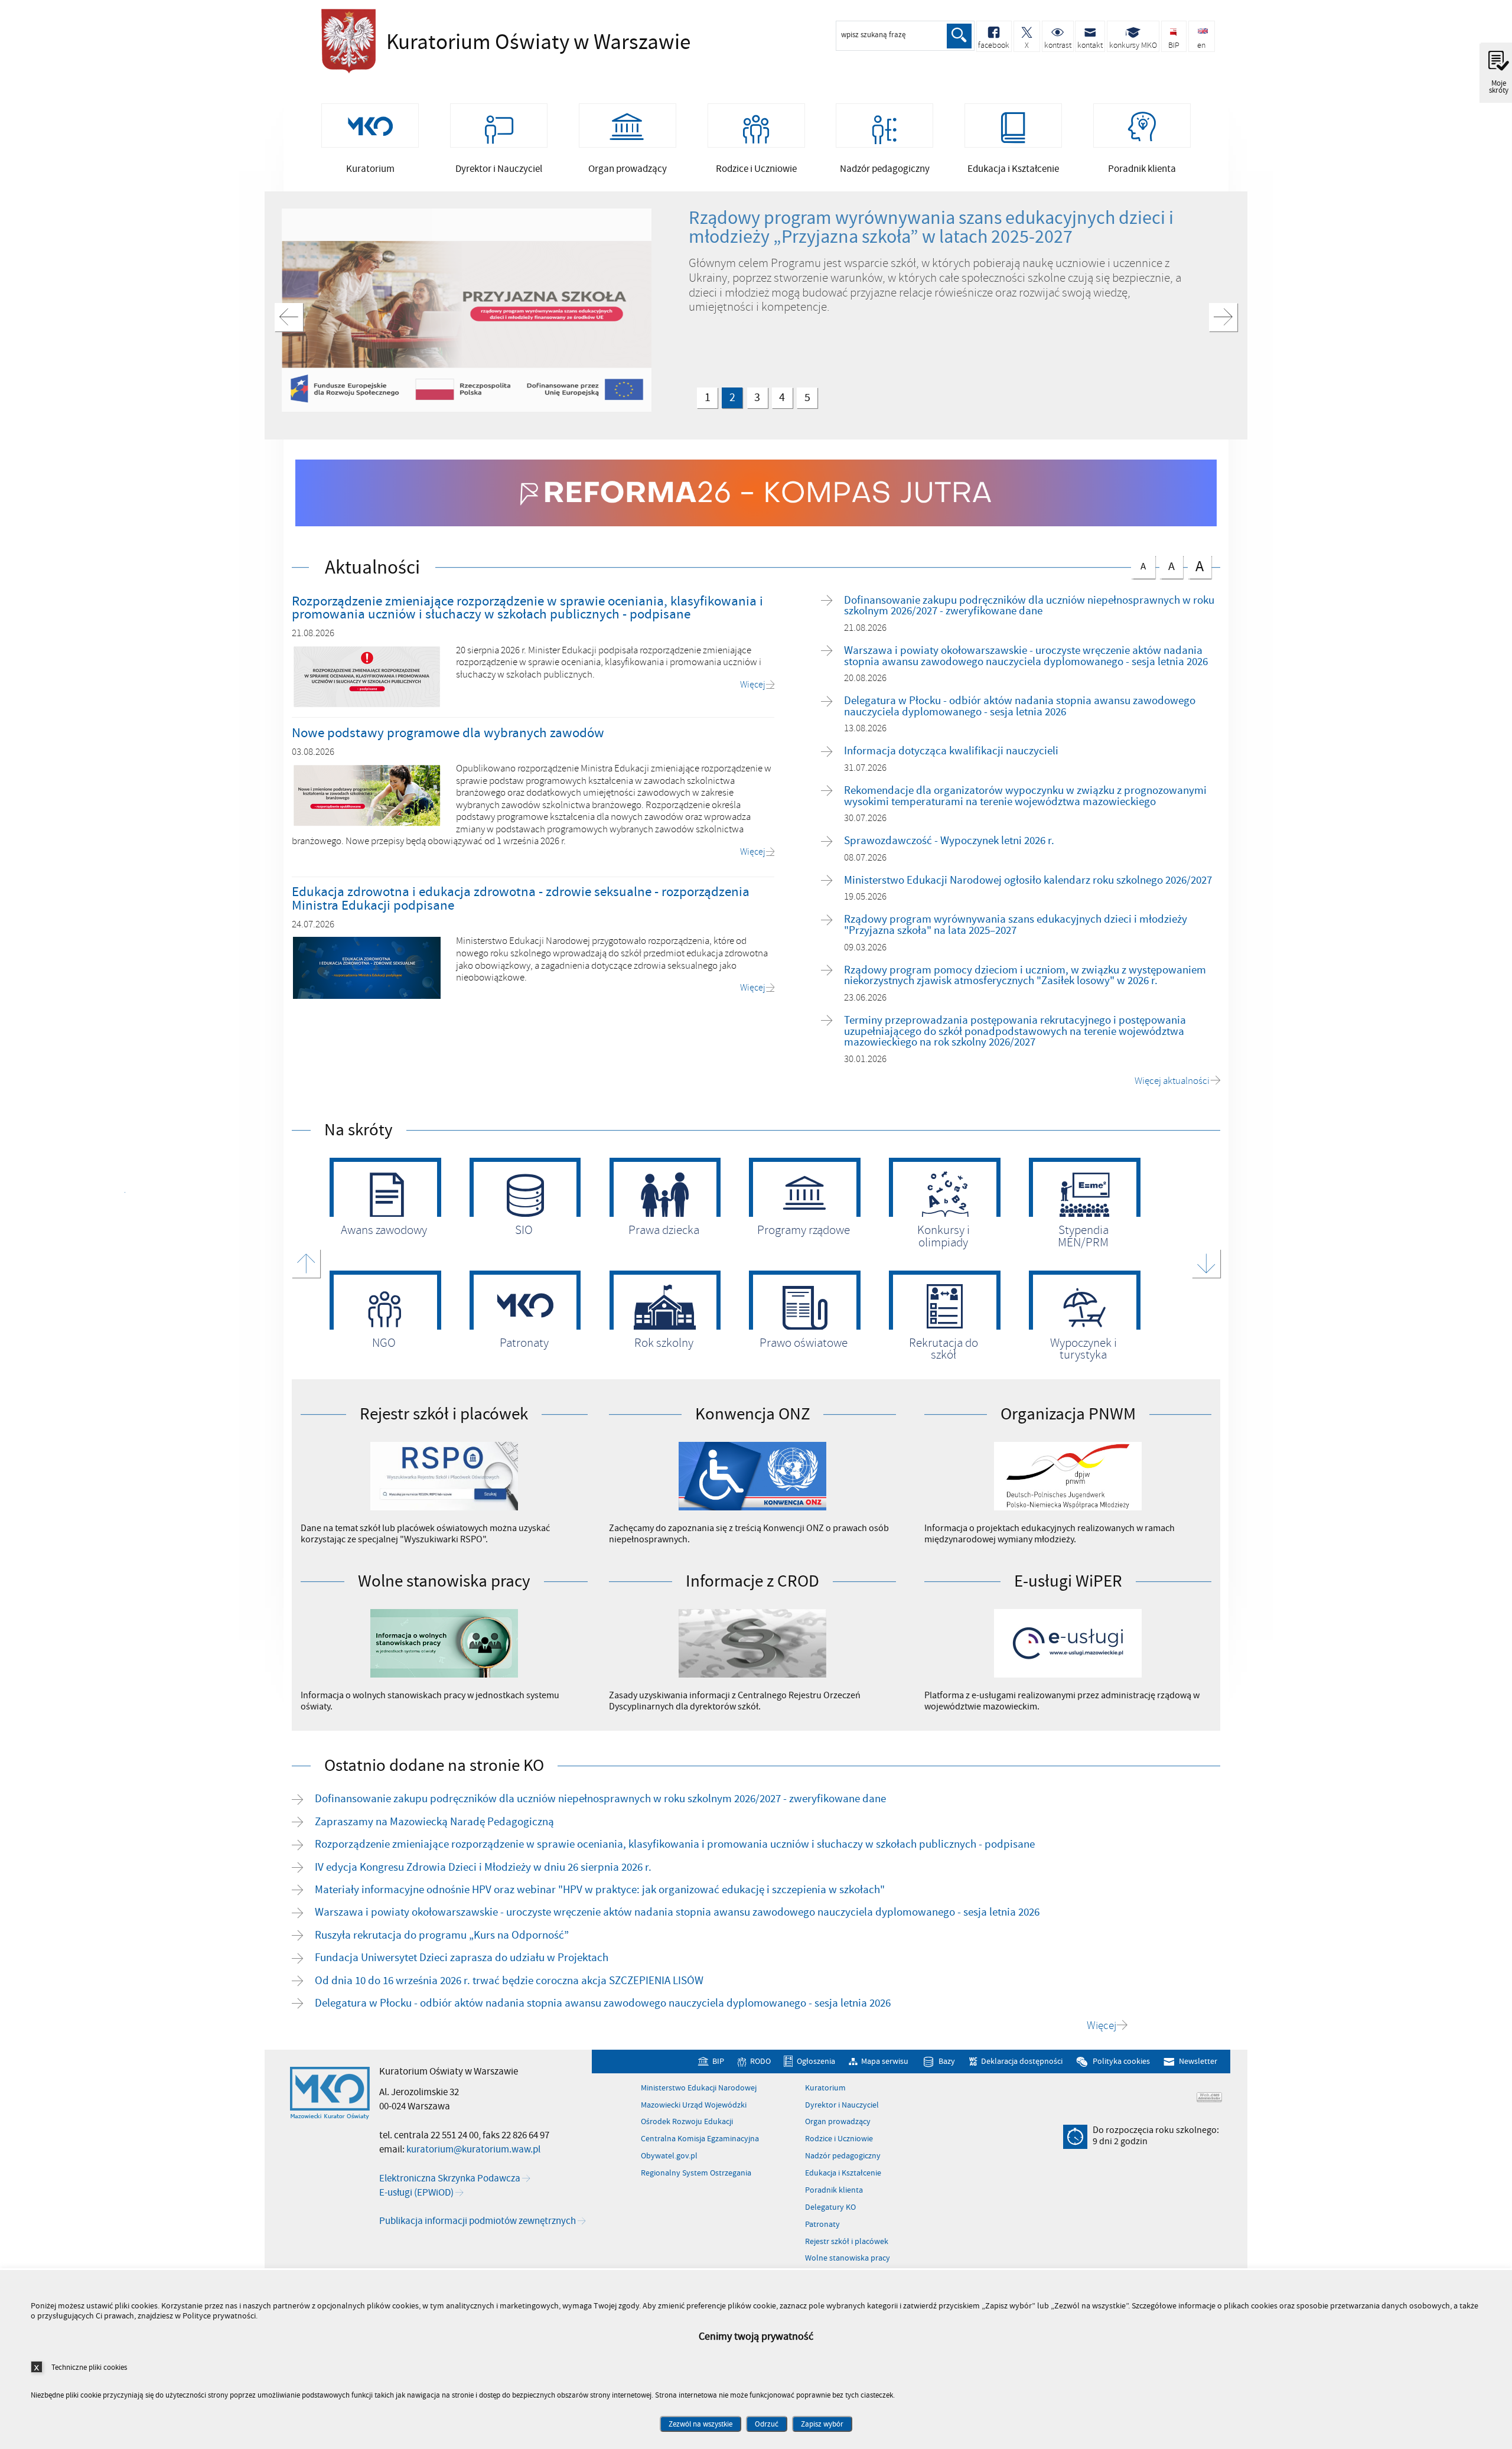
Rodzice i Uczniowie (839, 2139)
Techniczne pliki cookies (89, 2367)
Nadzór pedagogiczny (843, 2156)
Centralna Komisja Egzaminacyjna (700, 2139)
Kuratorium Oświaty (481, 43)
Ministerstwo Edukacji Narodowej (699, 2088)
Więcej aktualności (1172, 1081)
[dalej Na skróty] (1206, 1263)
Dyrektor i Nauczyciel (842, 2105)
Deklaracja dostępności (1022, 2061)
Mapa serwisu (885, 2061)
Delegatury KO (830, 2207)
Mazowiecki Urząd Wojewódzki (694, 2105)
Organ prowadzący (838, 2122)
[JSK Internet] (1209, 2097)
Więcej (1102, 2026)
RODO (760, 2061)
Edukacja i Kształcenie (843, 2173)
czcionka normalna (1138, 564)
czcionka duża (1196, 566)
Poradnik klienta (834, 2190)
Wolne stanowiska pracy (848, 2258)
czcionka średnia (1167, 565)
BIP (718, 2061)
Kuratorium (825, 2088)
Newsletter (1198, 2061)
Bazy (947, 2061)
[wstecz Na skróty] (306, 1263)
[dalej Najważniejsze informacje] (1223, 317)
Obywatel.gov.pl (669, 2156)
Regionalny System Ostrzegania (696, 2173)
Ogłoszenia (816, 2061)
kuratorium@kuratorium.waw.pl (473, 2150)
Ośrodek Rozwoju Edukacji (687, 2122)
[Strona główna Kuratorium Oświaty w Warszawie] (330, 2093)
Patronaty (822, 2225)
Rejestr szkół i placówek (847, 2242)
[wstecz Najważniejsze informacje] (289, 317)
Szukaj (959, 36)
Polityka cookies (1121, 2061)
